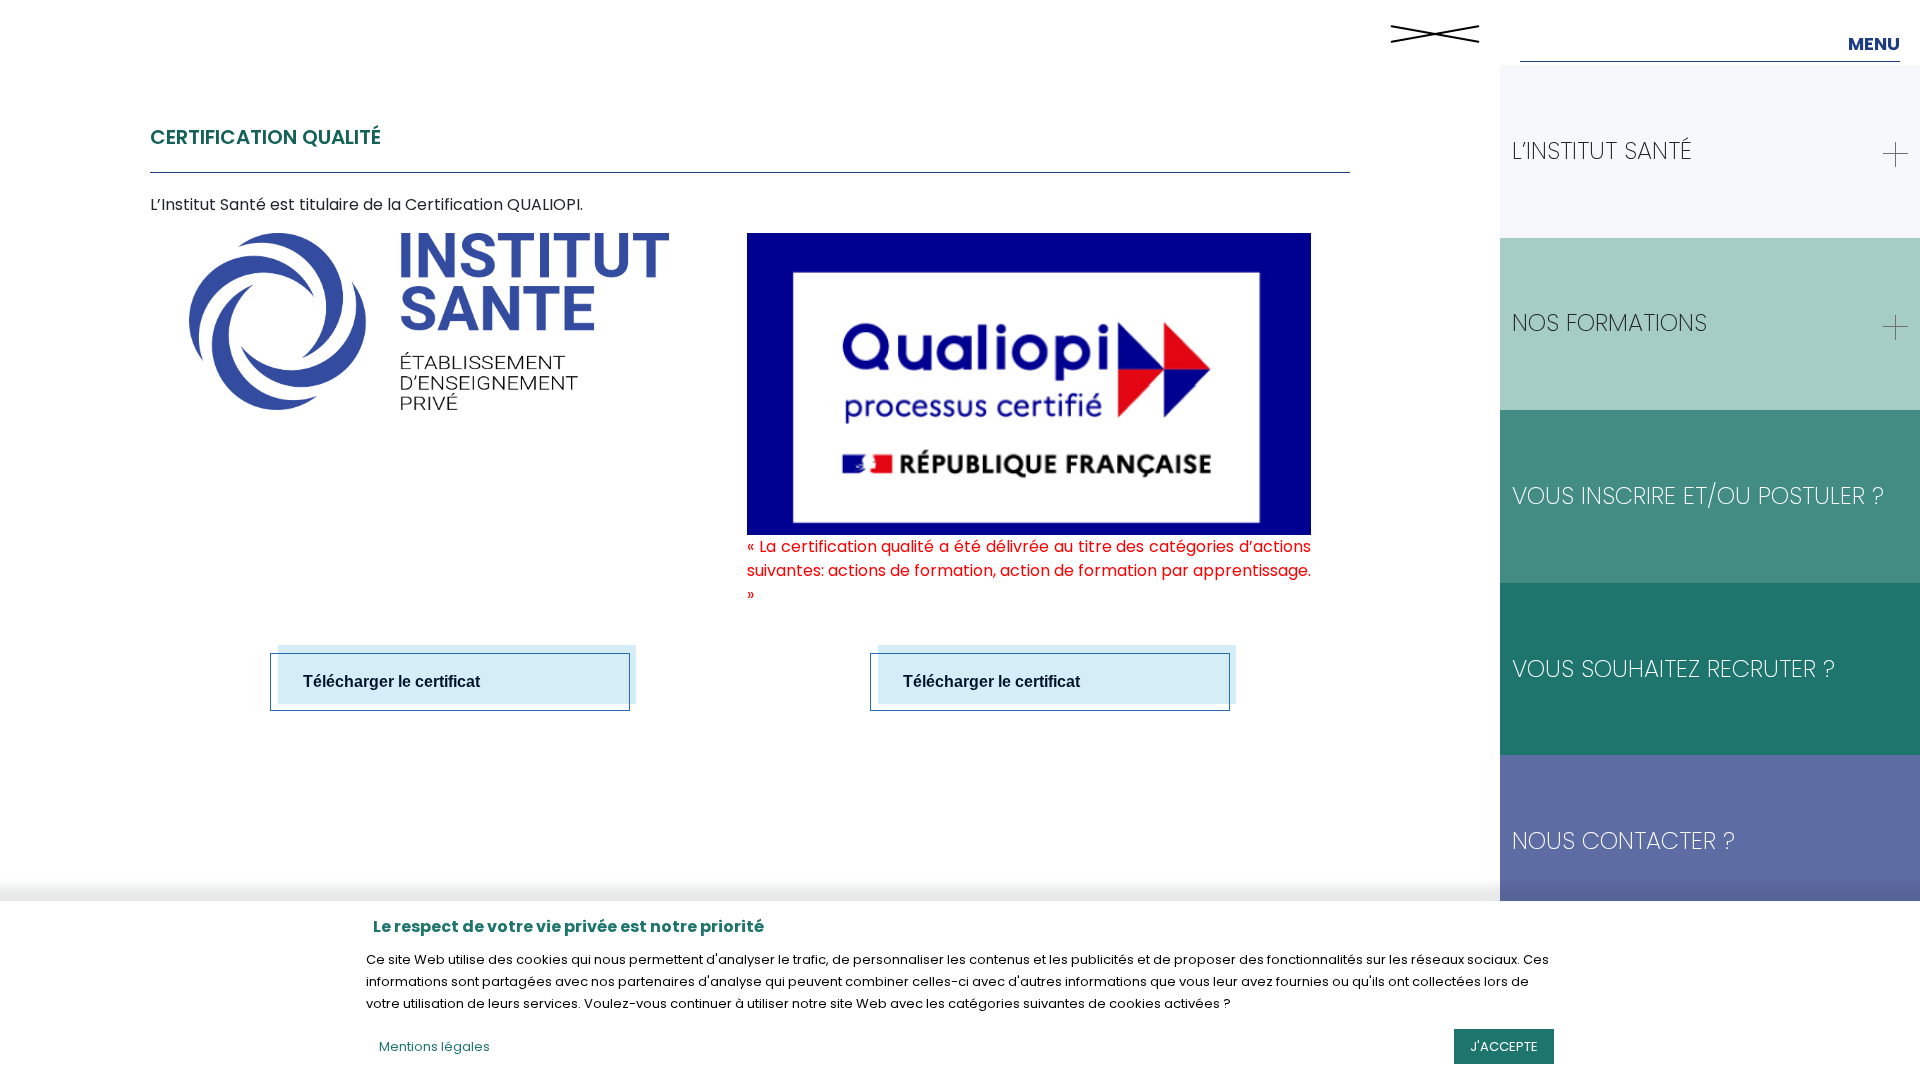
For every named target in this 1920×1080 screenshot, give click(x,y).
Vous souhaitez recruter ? (1673, 668)
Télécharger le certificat (391, 681)
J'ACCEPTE (1504, 1046)
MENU (1874, 43)
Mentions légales (434, 1046)
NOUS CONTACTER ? (1623, 840)
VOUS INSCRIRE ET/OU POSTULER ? (1698, 495)
